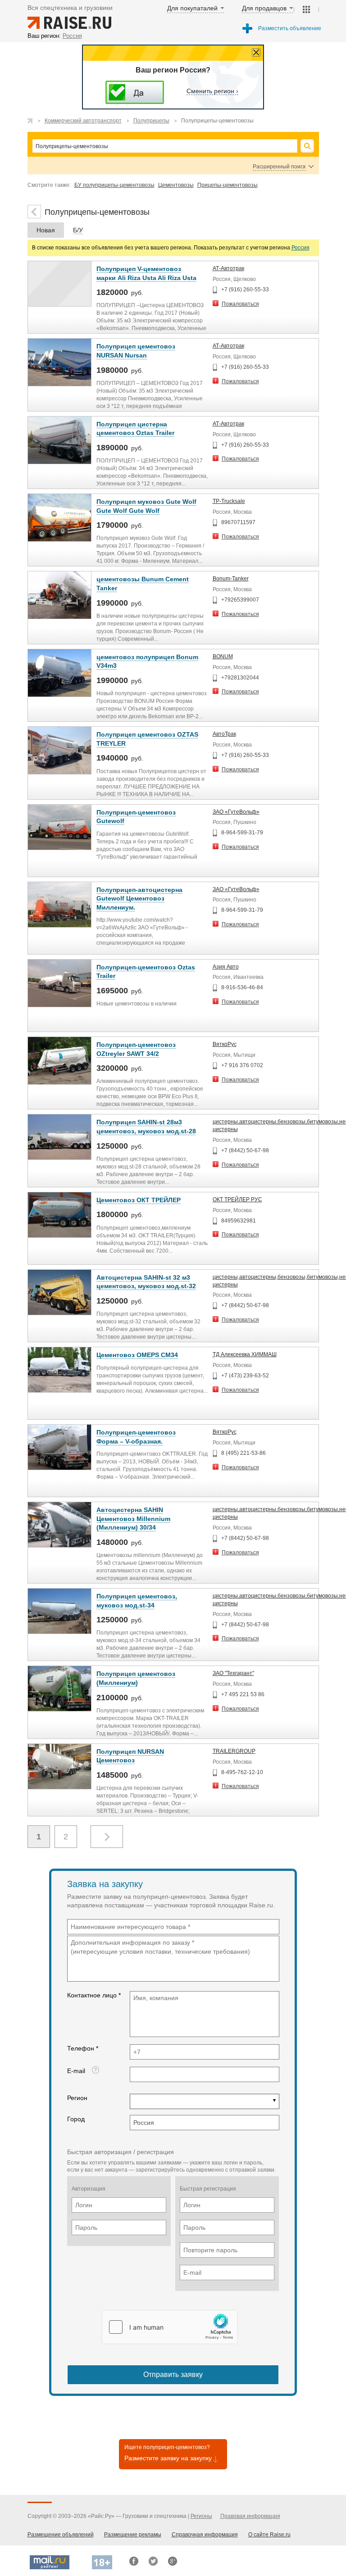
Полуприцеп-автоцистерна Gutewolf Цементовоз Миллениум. (139, 899)
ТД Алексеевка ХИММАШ (245, 1354)
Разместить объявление (290, 28)
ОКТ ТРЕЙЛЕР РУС (237, 1200)
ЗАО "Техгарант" (233, 1673)
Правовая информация (250, 2516)
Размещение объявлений (61, 2535)
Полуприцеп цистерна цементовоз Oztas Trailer (135, 429)
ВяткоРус (225, 1044)
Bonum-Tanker (231, 579)
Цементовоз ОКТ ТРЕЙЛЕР (139, 1200)
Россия (300, 248)
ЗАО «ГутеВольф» (236, 812)
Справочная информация (205, 2535)
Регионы (201, 2516)
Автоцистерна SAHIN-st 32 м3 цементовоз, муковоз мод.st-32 (146, 1282)
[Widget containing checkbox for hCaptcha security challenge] (170, 2327)
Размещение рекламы (133, 2535)
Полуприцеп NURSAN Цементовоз (130, 1756)
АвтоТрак (224, 734)
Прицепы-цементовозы (228, 185)
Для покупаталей (192, 8)
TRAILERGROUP (234, 1751)
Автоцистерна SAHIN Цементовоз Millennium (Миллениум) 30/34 (133, 1519)
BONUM (223, 656)
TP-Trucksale (229, 501)
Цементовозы (176, 185)
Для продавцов (264, 8)
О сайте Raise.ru (269, 2535)
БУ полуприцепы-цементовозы (114, 185)
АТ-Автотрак (228, 268)
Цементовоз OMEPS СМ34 (137, 1355)
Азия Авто (226, 967)
